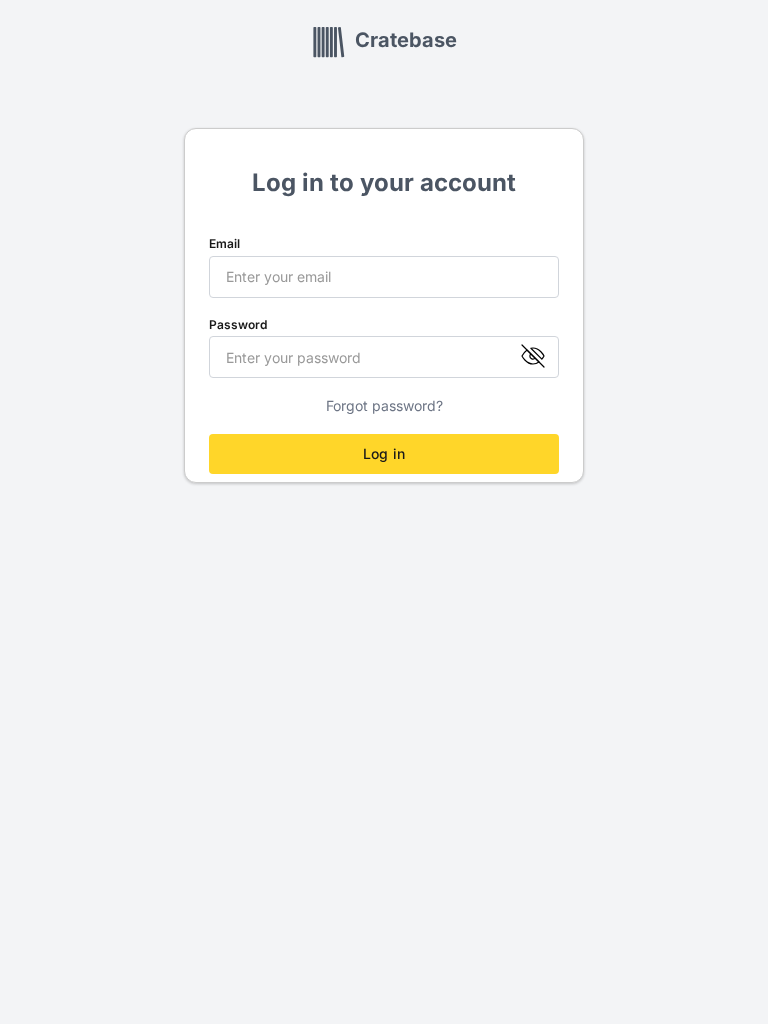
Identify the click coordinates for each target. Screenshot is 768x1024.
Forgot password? (384, 406)
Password (238, 325)
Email (224, 244)
